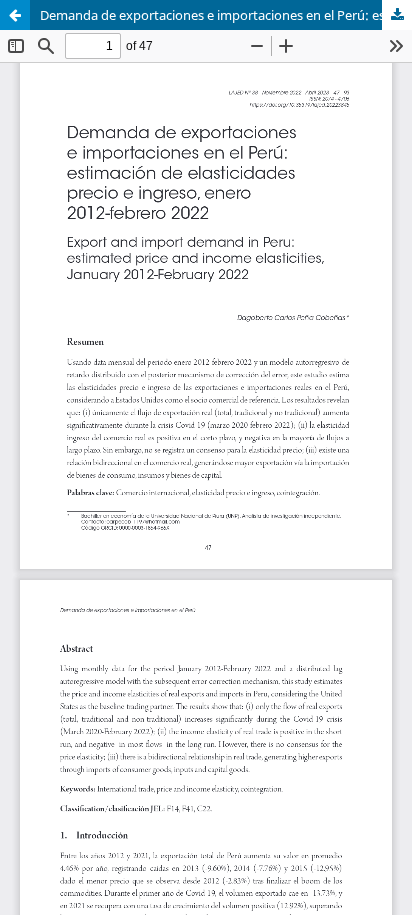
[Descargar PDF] (397, 15)
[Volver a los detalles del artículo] (15, 15)
